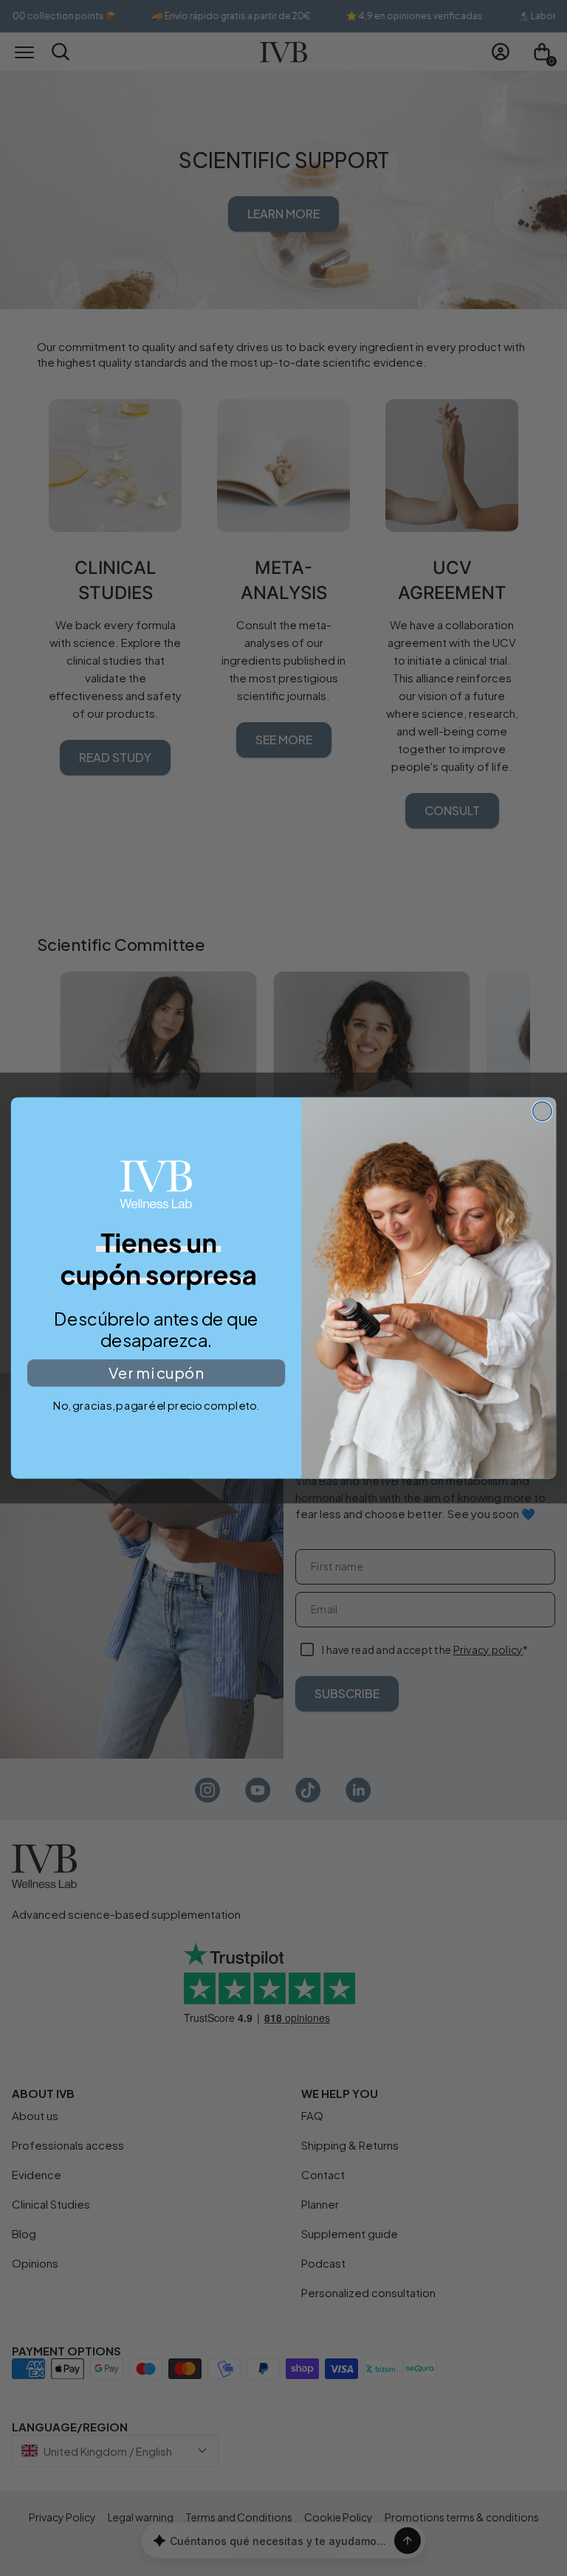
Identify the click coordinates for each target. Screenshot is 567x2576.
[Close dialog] (542, 1111)
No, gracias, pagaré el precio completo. (157, 1405)
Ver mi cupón (156, 1373)
